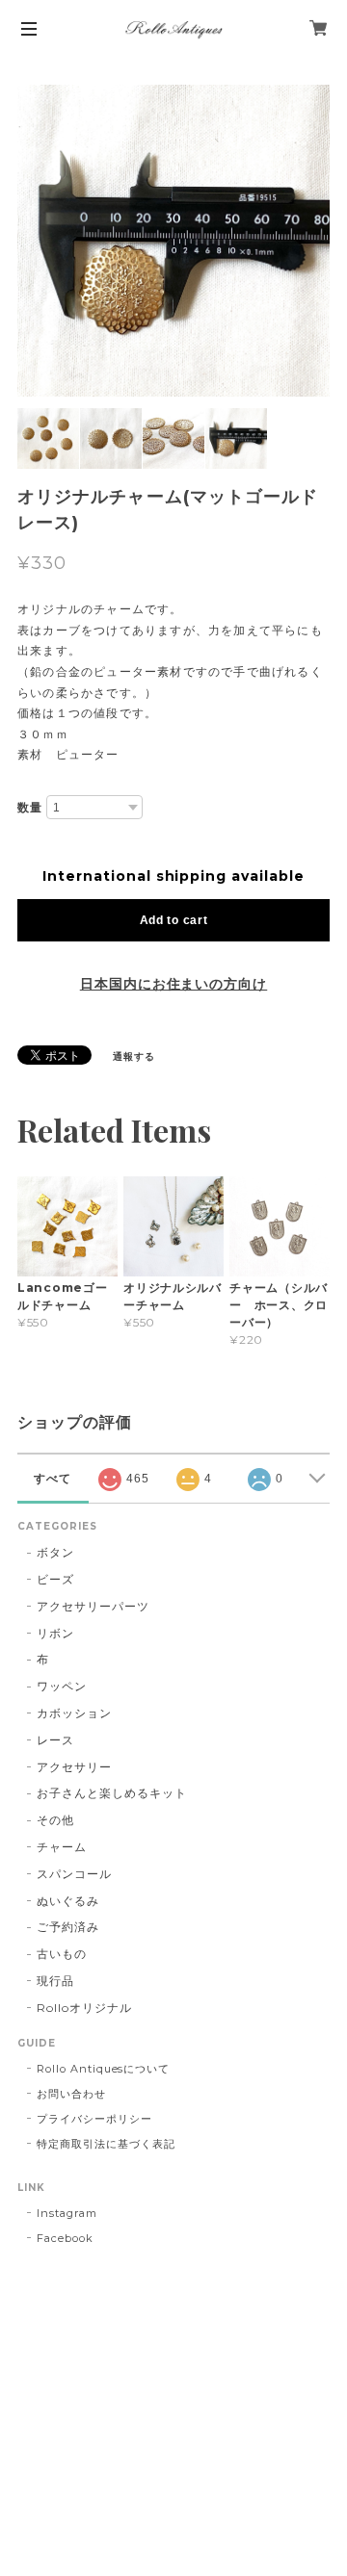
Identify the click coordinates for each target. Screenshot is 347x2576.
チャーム (62, 1847)
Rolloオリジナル (84, 2008)
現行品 (55, 1981)
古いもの (62, 1954)
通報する (134, 1056)
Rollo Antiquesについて (103, 2069)
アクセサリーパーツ (93, 1606)
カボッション (74, 1713)
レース (55, 1740)
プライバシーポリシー (94, 2119)
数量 (30, 808)
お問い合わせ (71, 2094)
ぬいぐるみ (68, 1901)
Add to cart (174, 920)
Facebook (65, 2238)
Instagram (67, 2213)
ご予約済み (68, 1927)
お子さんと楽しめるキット (112, 1793)
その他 (55, 1820)
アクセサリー (74, 1767)
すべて (53, 1479)
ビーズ (55, 1579)
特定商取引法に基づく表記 (106, 2144)
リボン (55, 1633)
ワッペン (62, 1686)
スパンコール (74, 1874)
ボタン (55, 1552)
